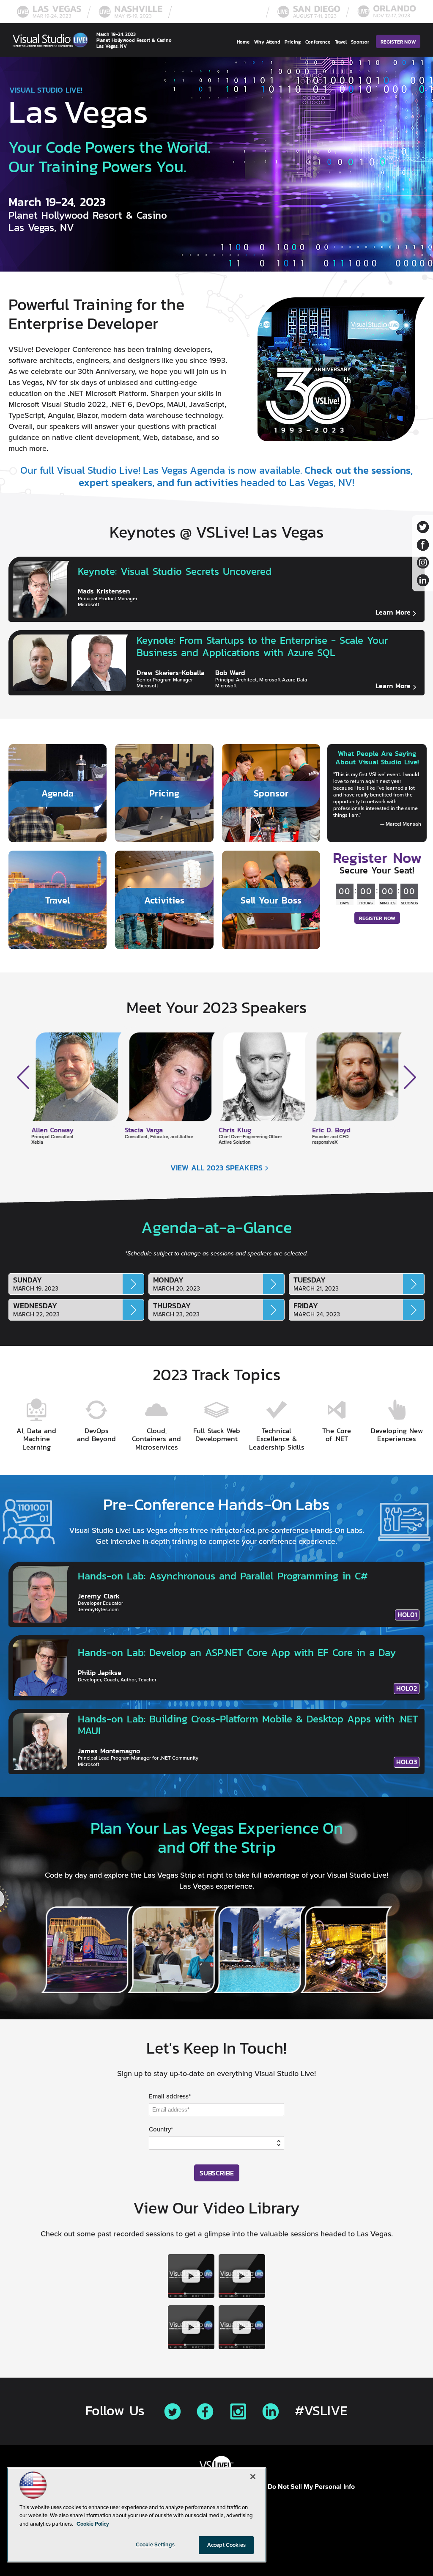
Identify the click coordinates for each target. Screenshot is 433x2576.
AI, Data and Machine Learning (36, 1439)
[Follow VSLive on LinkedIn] (423, 580)
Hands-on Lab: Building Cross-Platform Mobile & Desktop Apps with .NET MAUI (248, 1725)
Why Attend (267, 42)
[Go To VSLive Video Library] (191, 2278)
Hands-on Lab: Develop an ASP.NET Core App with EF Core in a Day (237, 1652)
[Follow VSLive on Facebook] (423, 545)
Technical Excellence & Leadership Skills (277, 1439)
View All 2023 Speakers (216, 1168)
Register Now (398, 42)
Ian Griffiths (330, 1130)
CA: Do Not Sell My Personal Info (305, 2487)
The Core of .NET (337, 1435)
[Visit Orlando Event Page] (387, 17)
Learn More (393, 612)
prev (23, 1077)
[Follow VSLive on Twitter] (423, 527)
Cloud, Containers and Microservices (156, 1439)
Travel (341, 42)
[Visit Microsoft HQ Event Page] (220, 17)
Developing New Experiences (397, 1435)
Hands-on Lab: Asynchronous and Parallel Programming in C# (223, 1576)
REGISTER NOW (377, 918)
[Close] (253, 2477)
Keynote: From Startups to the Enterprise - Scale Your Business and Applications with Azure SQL (262, 646)
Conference (318, 42)
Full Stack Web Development (217, 1435)
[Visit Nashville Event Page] (131, 17)
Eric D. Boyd (238, 1130)
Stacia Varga (50, 1130)
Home (243, 42)
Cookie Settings (155, 2544)
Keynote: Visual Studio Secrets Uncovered (175, 571)
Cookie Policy (93, 2524)
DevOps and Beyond (96, 1435)
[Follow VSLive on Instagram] (423, 562)
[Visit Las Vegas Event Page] (49, 17)
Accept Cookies (226, 2545)
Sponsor (360, 42)
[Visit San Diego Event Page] (309, 17)
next (410, 1077)
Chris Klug (141, 1130)
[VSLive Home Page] (50, 42)
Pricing (293, 42)
